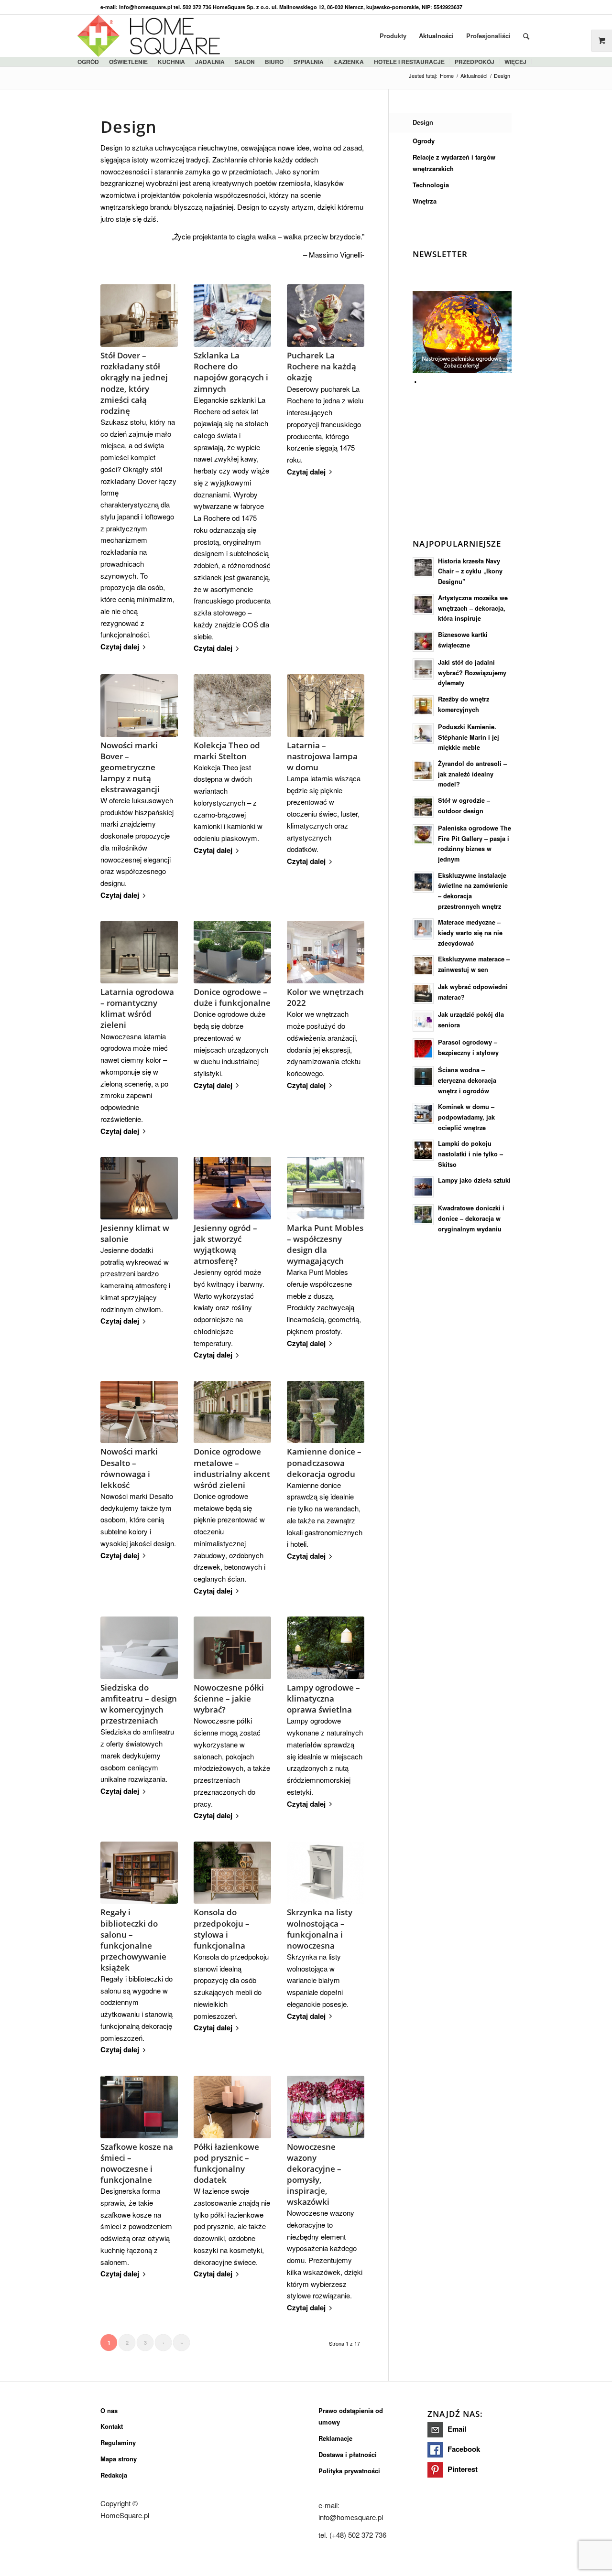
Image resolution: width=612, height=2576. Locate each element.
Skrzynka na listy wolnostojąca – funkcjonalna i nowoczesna (320, 1929)
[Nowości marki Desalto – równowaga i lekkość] (139, 1412)
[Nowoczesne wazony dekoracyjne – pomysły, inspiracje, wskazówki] (326, 2107)
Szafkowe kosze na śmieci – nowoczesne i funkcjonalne (137, 2163)
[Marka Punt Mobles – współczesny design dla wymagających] (326, 1188)
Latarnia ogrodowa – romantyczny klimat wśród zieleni (137, 1008)
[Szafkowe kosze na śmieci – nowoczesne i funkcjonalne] (139, 2107)
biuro (274, 62)
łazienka (349, 62)
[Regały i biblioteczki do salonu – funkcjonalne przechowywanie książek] (139, 1873)
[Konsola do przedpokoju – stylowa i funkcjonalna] (232, 1873)
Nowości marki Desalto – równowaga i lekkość (129, 1468)
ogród (88, 62)
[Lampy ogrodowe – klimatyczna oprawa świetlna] (326, 1648)
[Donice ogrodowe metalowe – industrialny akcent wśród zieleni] (232, 1412)
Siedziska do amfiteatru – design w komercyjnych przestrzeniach (139, 1704)
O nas (109, 2410)
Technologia (431, 185)
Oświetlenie (128, 62)
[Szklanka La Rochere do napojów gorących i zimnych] (232, 316)
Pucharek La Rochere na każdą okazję (322, 366)
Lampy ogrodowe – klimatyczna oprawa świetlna (323, 1698)
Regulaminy (118, 2442)
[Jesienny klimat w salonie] (139, 1188)
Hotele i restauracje (409, 62)
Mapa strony (119, 2459)
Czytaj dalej (120, 647)
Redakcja (114, 2475)
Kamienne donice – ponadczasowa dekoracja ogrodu (324, 1462)
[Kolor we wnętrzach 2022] (326, 952)
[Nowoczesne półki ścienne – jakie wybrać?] (232, 1648)
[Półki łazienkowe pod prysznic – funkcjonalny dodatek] (232, 2107)
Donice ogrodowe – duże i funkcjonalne (232, 997)
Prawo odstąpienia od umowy (351, 2416)
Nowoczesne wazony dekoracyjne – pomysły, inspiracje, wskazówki (314, 2174)
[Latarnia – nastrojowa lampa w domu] (326, 706)
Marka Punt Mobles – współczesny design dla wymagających (325, 1244)
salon (245, 62)
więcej (515, 62)
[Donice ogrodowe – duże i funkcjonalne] (232, 952)
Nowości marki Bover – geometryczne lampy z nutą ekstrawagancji (130, 767)
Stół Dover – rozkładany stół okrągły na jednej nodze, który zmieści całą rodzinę (134, 383)
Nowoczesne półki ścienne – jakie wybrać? (229, 1698)
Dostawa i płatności (348, 2454)
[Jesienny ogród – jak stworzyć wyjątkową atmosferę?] (232, 1188)
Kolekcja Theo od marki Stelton (227, 751)
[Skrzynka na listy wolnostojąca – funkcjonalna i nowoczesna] (326, 1873)
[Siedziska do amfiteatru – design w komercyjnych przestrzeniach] (139, 1648)
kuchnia (171, 62)
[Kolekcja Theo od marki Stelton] (232, 706)
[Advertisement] (484, 448)
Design (423, 122)
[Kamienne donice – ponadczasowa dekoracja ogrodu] (326, 1412)
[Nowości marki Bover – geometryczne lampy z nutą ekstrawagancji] (139, 706)
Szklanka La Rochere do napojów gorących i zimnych (231, 372)
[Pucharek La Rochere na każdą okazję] (326, 316)
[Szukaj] (526, 36)
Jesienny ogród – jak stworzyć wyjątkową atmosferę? (225, 1244)
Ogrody (424, 141)
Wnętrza (425, 201)
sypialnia (309, 62)
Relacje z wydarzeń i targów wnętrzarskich (454, 163)
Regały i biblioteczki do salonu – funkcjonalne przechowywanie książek (133, 1940)
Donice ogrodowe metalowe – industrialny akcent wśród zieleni (232, 1468)
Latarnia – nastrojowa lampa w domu (322, 756)
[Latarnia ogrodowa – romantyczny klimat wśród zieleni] (139, 952)
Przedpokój (475, 62)
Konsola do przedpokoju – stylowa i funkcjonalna (222, 1929)
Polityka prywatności (349, 2471)
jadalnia (210, 62)
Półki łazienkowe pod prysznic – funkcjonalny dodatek (226, 2163)
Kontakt (112, 2426)
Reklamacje (335, 2438)
